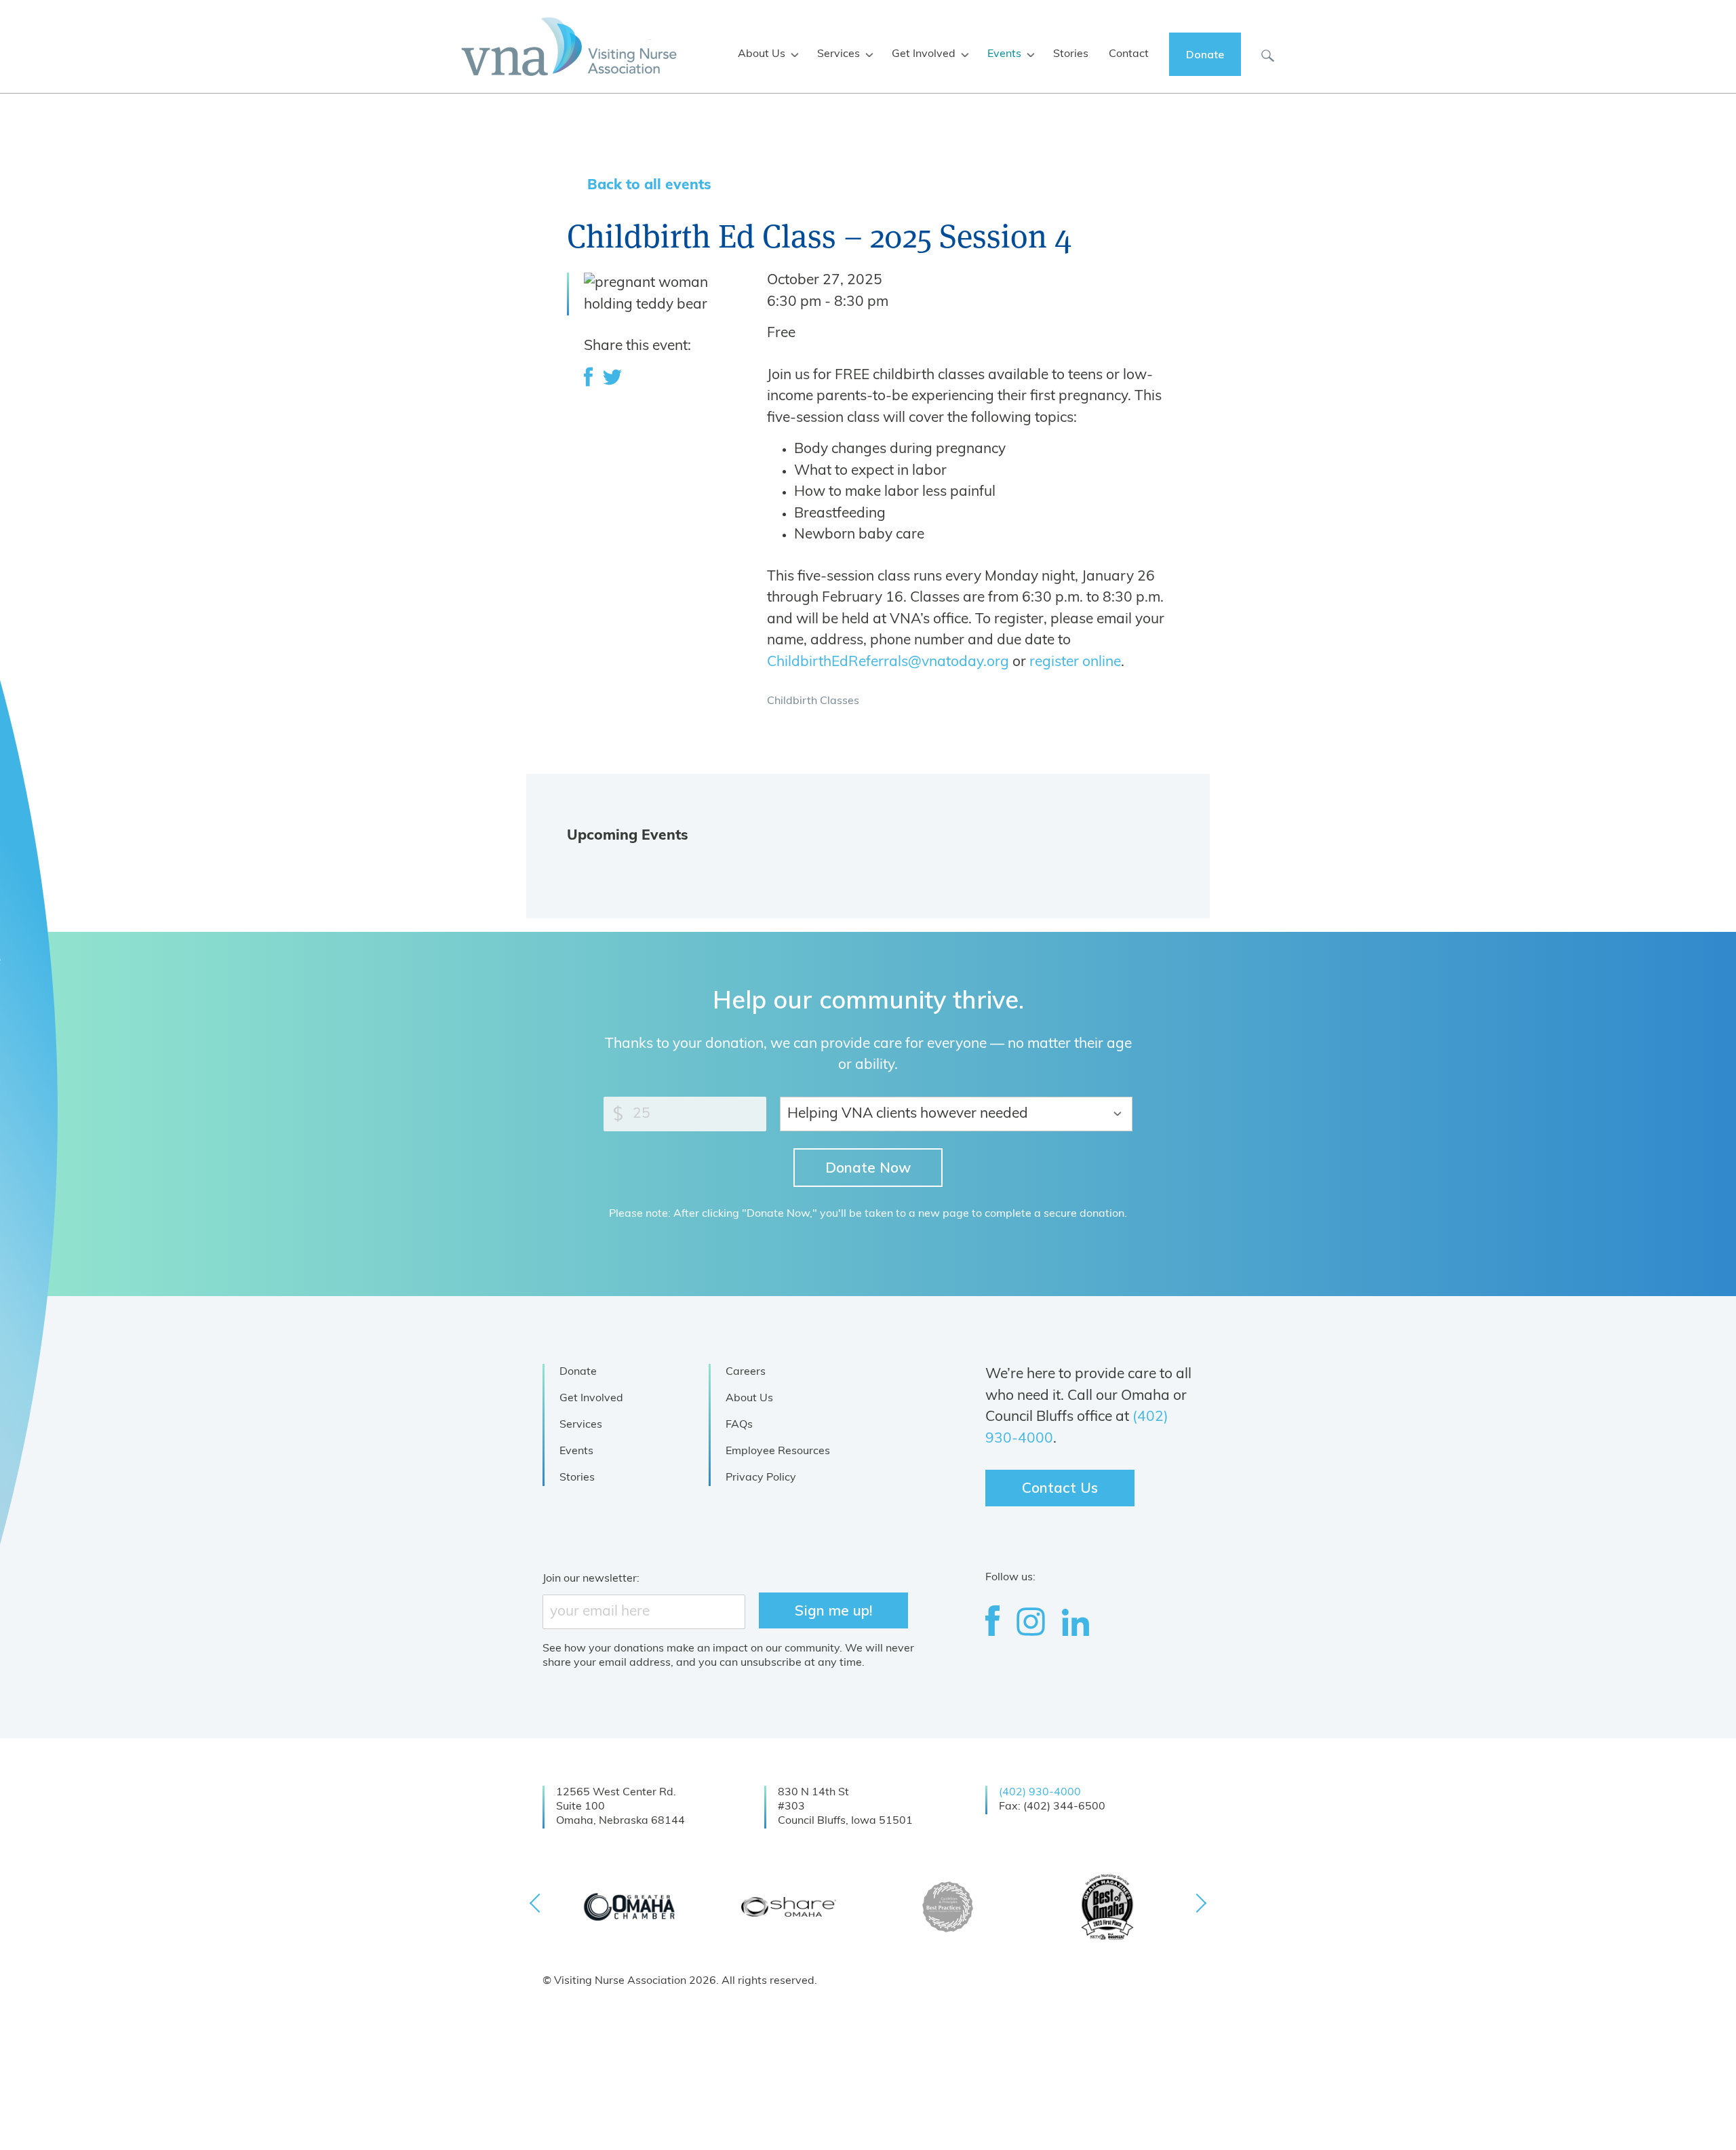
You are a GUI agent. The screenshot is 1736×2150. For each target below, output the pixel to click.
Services (581, 1425)
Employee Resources (778, 1451)
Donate (578, 1372)
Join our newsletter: (591, 1579)
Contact (1129, 54)
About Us (749, 1399)
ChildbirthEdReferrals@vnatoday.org (888, 662)
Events (576, 1451)
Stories (577, 1478)
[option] (629, 1907)
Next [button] (1197, 1903)
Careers (746, 1372)
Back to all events (649, 185)
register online (1075, 662)
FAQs (739, 1425)
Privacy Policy (761, 1478)
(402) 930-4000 (1040, 1793)
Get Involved (591, 1399)
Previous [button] (539, 1903)
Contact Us (1060, 1487)
